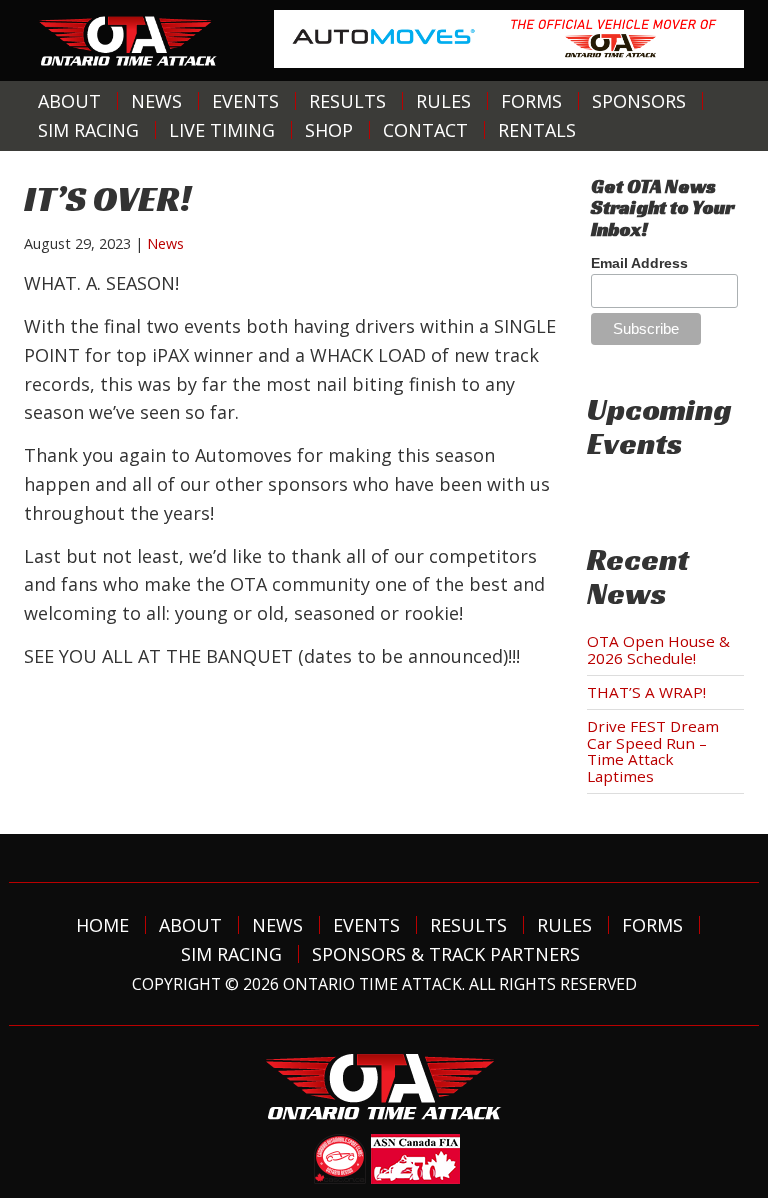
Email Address (639, 263)
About (69, 101)
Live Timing (222, 130)
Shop (329, 130)
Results (347, 101)
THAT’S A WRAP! (646, 692)
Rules (443, 101)
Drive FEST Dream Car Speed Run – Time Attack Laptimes (653, 751)
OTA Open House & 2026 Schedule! (658, 649)
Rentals (537, 130)
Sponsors (639, 101)
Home (102, 925)
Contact (425, 130)
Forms (531, 101)
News (156, 101)
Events (245, 101)
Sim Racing (88, 130)
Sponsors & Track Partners (446, 954)
